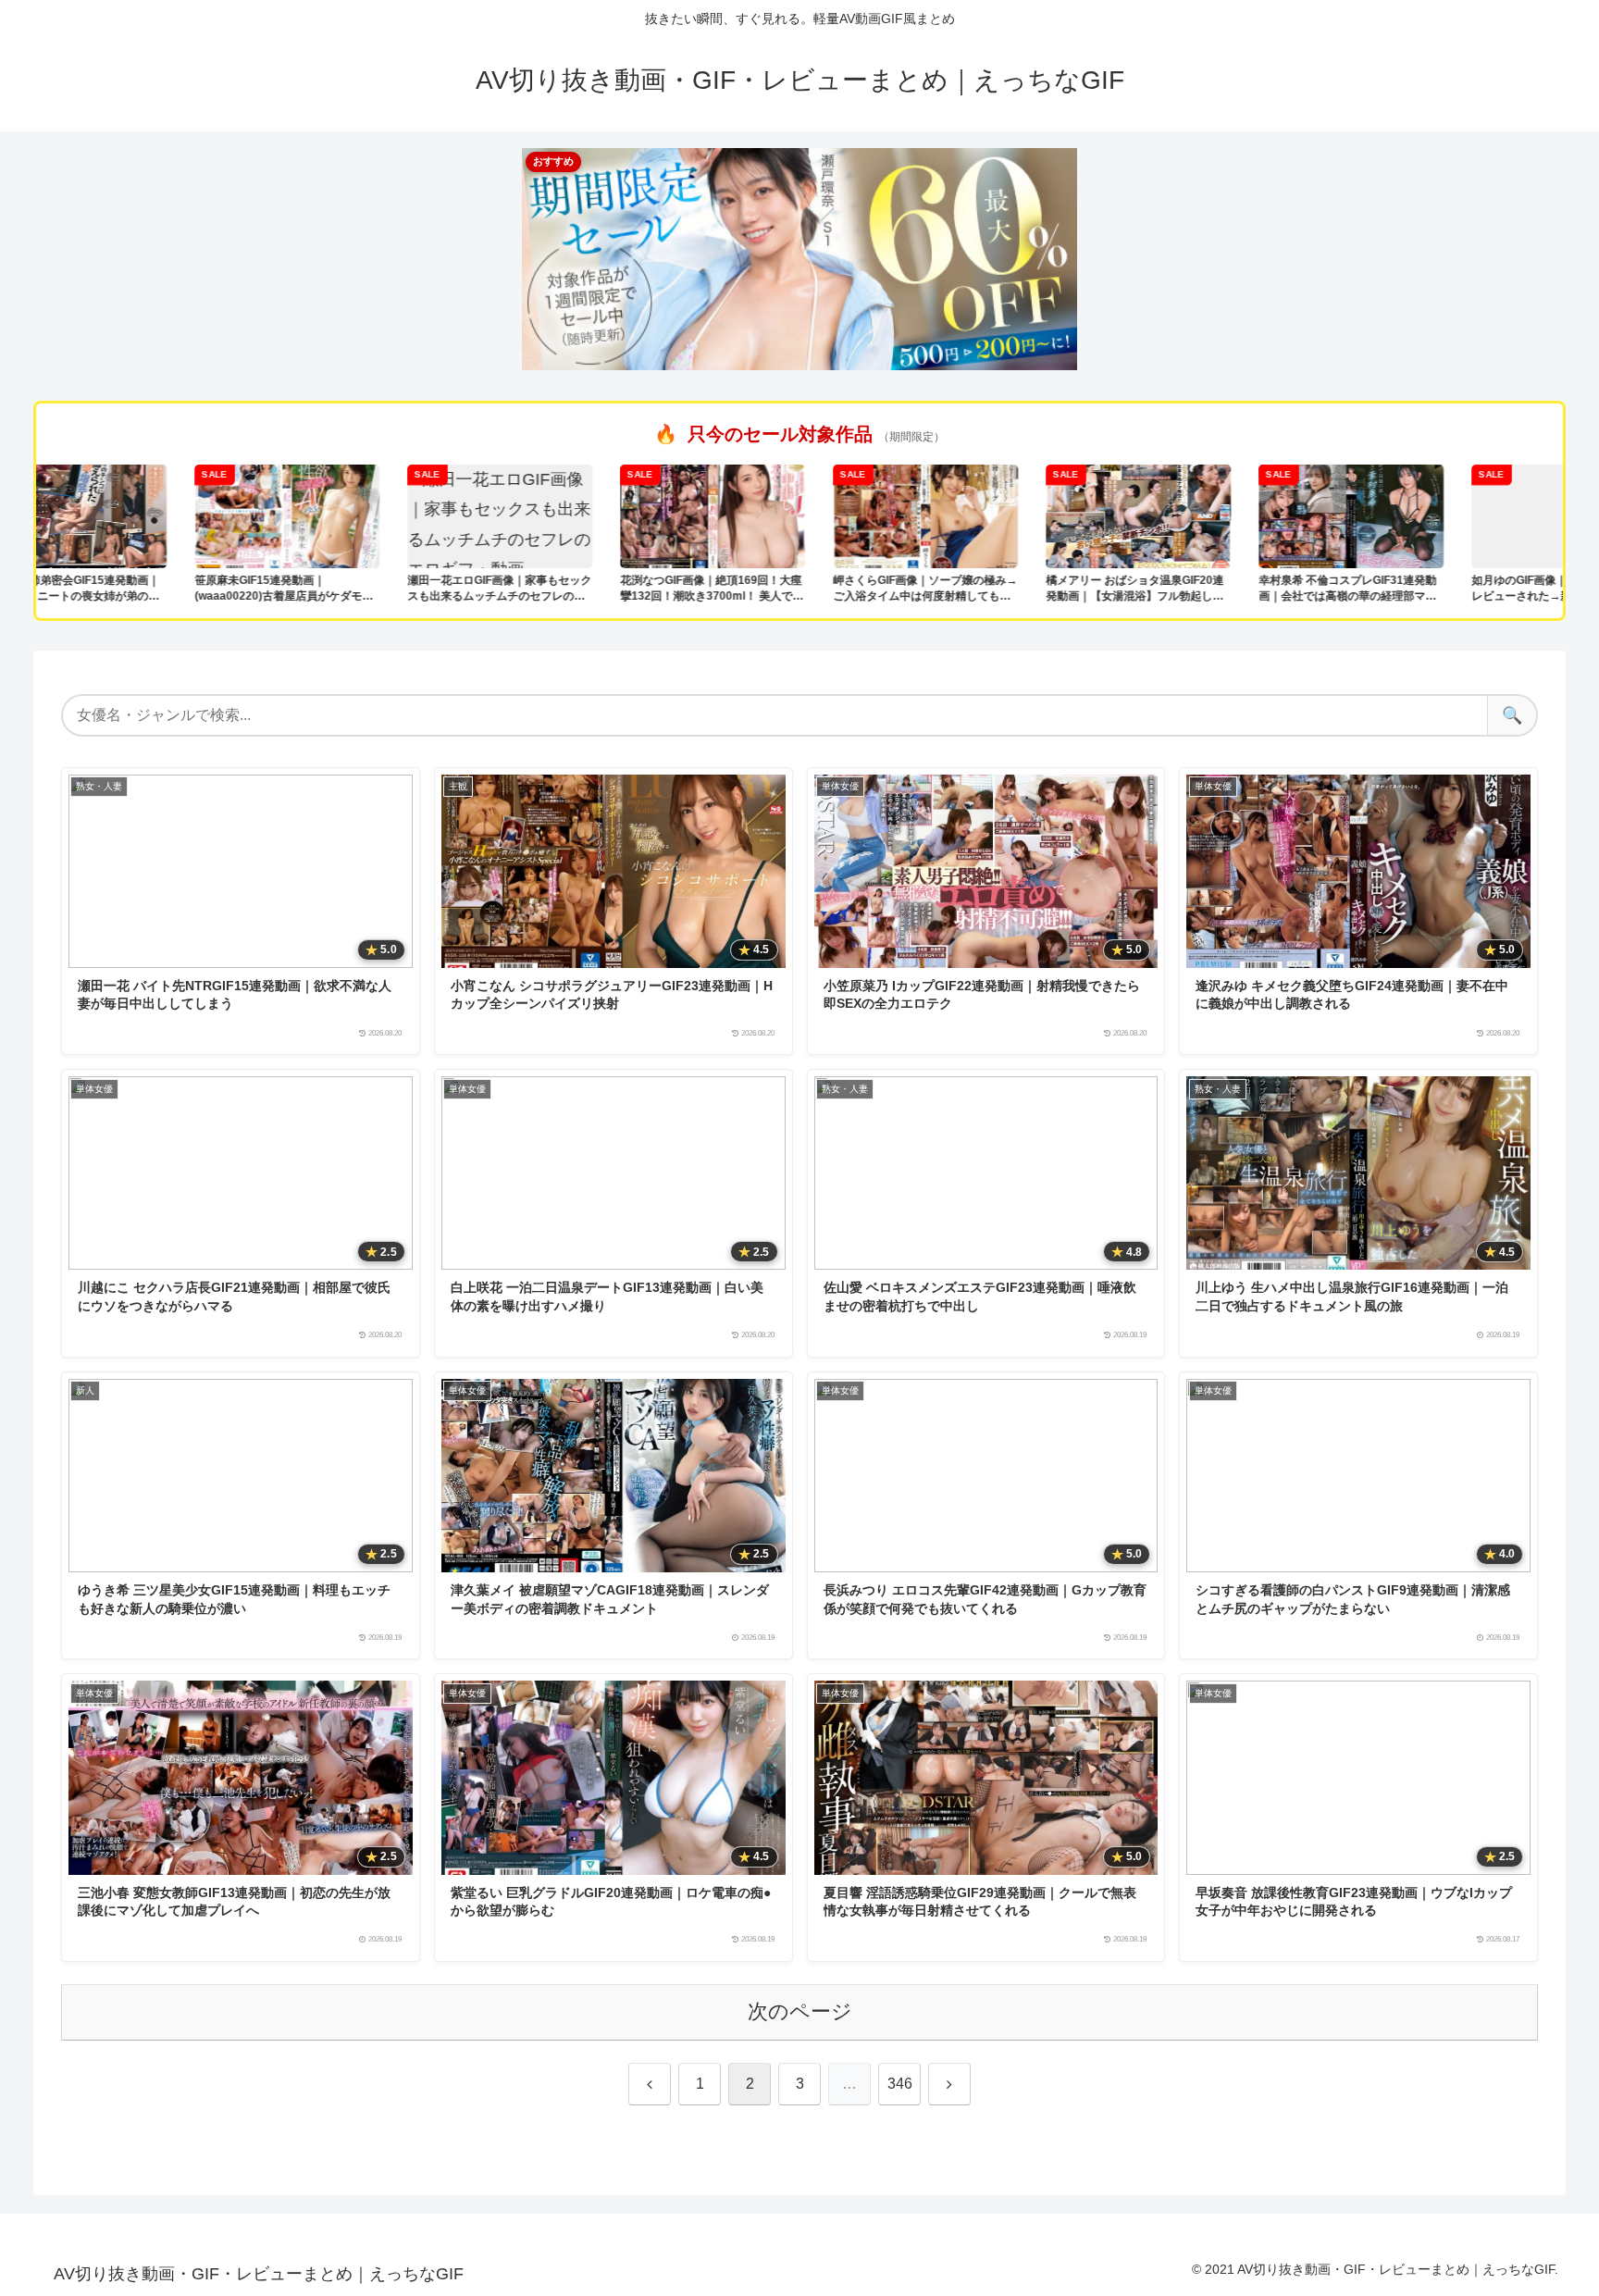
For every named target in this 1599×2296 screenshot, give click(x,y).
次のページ (800, 2011)
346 (900, 2084)
